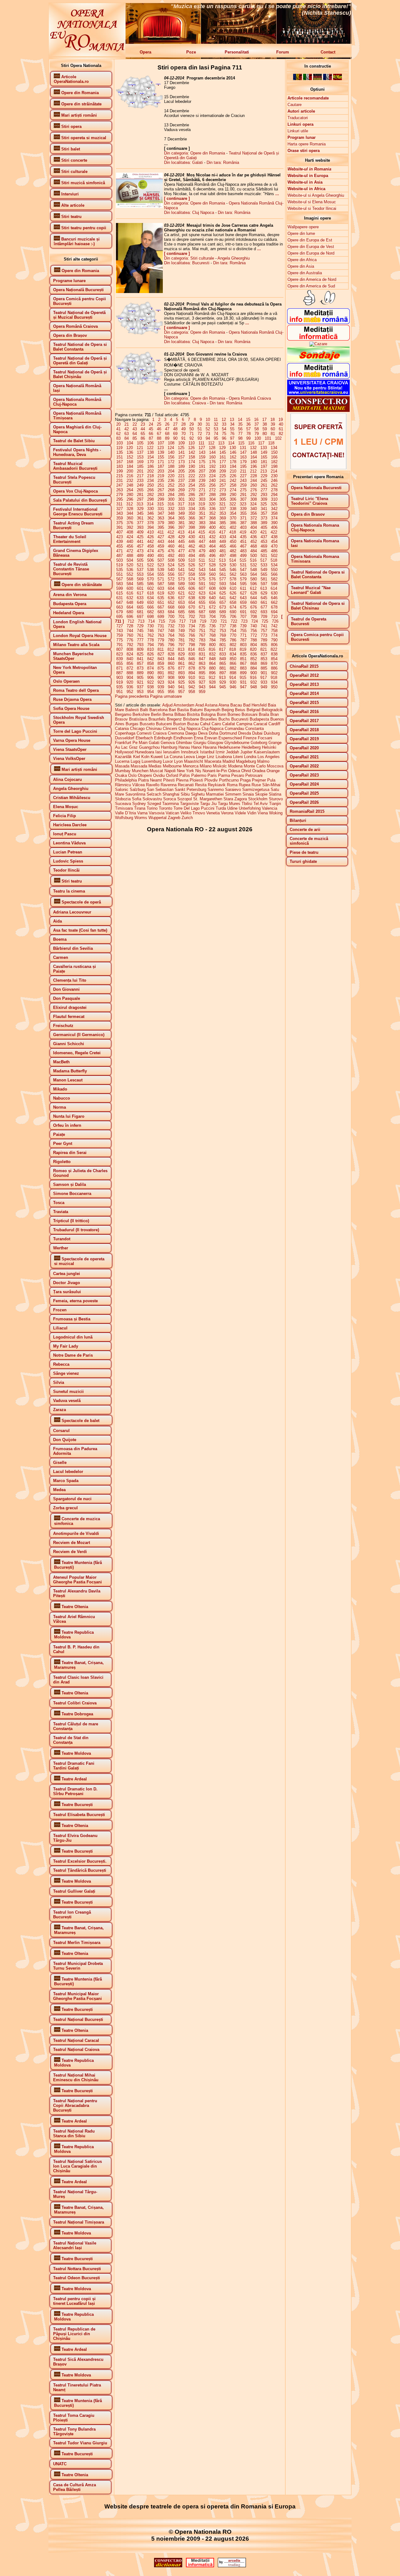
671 (202, 607)
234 (150, 481)
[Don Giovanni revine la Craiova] (139, 383)
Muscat (156, 771)
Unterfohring (250, 808)
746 (150, 631)
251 (161, 485)
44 (143, 429)
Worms (141, 818)
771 (243, 635)
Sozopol (185, 799)
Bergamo (123, 714)
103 (120, 443)
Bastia (183, 710)
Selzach (154, 794)
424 (130, 537)
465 (223, 546)
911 (202, 678)
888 (130, 673)
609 (223, 588)
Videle (240, 813)
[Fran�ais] (327, 79)
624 (212, 593)
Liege (201, 757)
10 (208, 420)
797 (181, 645)
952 (130, 692)
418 (233, 532)
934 (274, 682)
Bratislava (138, 719)
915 (243, 678)
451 (243, 542)
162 (233, 457)
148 (254, 452)
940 (171, 687)
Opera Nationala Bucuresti (316, 488)
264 (130, 490)
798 (192, 645)
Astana (211, 705)
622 (192, 593)
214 (274, 471)
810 (150, 649)
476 (171, 551)
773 (264, 635)
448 (212, 542)
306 (233, 499)
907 (161, 678)
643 (243, 598)
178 (233, 462)
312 (130, 504)
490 (150, 556)
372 (254, 518)
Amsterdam (184, 705)
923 (161, 682)
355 (243, 513)
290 (233, 495)
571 (161, 579)
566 (274, 574)
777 (140, 640)
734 (192, 626)
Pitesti (169, 780)
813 (181, 649)
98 (240, 438)
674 (233, 607)
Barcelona (158, 710)
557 (181, 574)
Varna (142, 813)
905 (140, 678)
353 (223, 513)
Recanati (186, 785)
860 (171, 663)
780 (171, 640)
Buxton (180, 724)
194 (233, 466)
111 (201, 443)
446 (192, 542)
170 (150, 462)
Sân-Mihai (271, 785)
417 (222, 532)
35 (240, 424)
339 (243, 509)
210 (233, 471)
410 (150, 532)
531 (243, 565)
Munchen (140, 771)
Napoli (170, 771)
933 (264, 682)
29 (192, 424)
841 (140, 659)
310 (274, 499)
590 (192, 584)
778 (150, 640)
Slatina (275, 794)
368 (212, 518)
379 (161, 523)
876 (171, 668)
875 (161, 668)
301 (181, 499)
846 (192, 659)
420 (253, 532)
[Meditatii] (318, 339)
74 (216, 434)
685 (181, 612)
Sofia (137, 799)
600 (130, 588)
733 (181, 626)
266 (150, 490)
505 (140, 560)
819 (243, 649)
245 (264, 481)
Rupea (245, 785)
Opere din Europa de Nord (311, 253)
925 (181, 682)
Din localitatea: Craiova (185, 403)
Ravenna (169, 785)
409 (140, 532)
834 (233, 654)
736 (212, 626)
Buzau (193, 724)
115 (241, 443)
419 (243, 532)
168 (130, 462)
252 (171, 485)
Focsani (265, 738)
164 (254, 457)
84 (127, 438)
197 (264, 466)
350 (192, 513)
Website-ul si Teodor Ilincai (312, 208)
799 (202, 645)
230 (274, 476)
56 (240, 429)
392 (130, 527)
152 (130, 457)
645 (264, 598)
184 (130, 466)
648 (130, 602)
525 (181, 565)
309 (264, 499)
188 (171, 466)
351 (202, 513)
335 (202, 509)
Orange (273, 771)
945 (223, 687)
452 (254, 542)
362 (150, 518)
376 (130, 523)
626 (233, 593)
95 (216, 438)
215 (120, 476)
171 (161, 462)
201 (140, 471)
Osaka (121, 775)
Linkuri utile (298, 131)
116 (251, 443)
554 (150, 574)
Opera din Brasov (308, 514)
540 (171, 570)
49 (183, 429)
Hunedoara (144, 752)
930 (233, 682)
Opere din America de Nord (312, 279)
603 (161, 588)
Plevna (182, 780)
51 (200, 429)
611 (243, 588)
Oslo (132, 775)
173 (181, 462)
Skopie (261, 794)
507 (161, 560)
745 (140, 631)
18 (272, 420)
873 (140, 668)
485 (264, 551)
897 (223, 673)
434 (233, 537)
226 (233, 476)
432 (212, 537)
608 (212, 588)
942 (192, 687)
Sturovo (276, 799)
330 (150, 509)
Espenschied (230, 738)
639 (202, 598)
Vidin (252, 813)
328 (130, 509)
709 (264, 617)
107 (161, 443)
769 (223, 635)
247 (120, 485)
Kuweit (157, 757)
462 (192, 546)
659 (243, 602)
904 (130, 678)
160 (212, 457)
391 (120, 527)
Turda (221, 808)
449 (223, 542)
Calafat (229, 724)
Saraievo (233, 790)
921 (140, 682)
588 (171, 584)
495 (202, 556)
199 (120, 471)
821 (264, 649)
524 (171, 565)
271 (202, 490)
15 (248, 420)
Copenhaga (125, 733)
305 (223, 499)
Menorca (191, 766)
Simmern (233, 794)
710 (274, 617)
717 (182, 621)
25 (159, 424)
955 (161, 692)
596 (254, 584)
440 (130, 542)
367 (202, 518)
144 (212, 452)
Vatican (172, 813)
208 (212, 471)
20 (118, 424)
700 (171, 617)
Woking (276, 813)
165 (264, 457)
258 (233, 485)
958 (192, 692)
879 (202, 668)
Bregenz (174, 719)
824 (130, 654)
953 (140, 692)
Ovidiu (159, 775)
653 (181, 602)
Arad (200, 705)
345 (140, 513)
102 (278, 438)
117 (261, 443)
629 (264, 593)
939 (161, 687)
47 (167, 429)
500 (254, 556)
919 (120, 682)
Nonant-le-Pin (215, 771)
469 (264, 546)
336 (212, 509)
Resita (201, 785)
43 (135, 429)
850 (233, 659)
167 (120, 462)
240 (212, 481)
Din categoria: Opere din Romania (195, 153)
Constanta (255, 729)
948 (254, 687)
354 (233, 513)
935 (120, 687)
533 (264, 565)
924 (171, 682)
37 (257, 424)
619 (161, 593)
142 (192, 452)
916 (253, 678)
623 (202, 593)
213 (264, 471)
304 (212, 499)
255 (202, 485)
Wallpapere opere (303, 227)
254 (192, 485)
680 (130, 612)
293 (264, 495)
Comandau (234, 729)
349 (181, 513)
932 (254, 682)
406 (274, 527)
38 (265, 424)
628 (254, 593)
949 (264, 687)
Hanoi (196, 747)
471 (120, 551)
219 (161, 476)
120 (130, 448)
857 (140, 663)
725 (265, 621)
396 (171, 527)
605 (181, 588)
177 (223, 462)
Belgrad (253, 710)
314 (150, 504)
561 (223, 574)
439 (120, 542)
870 (274, 663)
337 (223, 509)
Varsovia (157, 813)
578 (233, 579)
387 (243, 523)
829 (181, 654)
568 (130, 579)
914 (233, 678)
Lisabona (224, 757)
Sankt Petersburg (190, 790)
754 (233, 631)
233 (140, 481)
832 (212, 654)
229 (264, 476)
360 (130, 518)
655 (202, 602)
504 (130, 560)
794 (150, 645)
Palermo (199, 775)
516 (253, 560)
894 (192, 673)
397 (181, 527)
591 (202, 584)
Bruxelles (209, 719)
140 (171, 452)
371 (243, 518)
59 (265, 429)
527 (202, 565)
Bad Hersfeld (255, 705)
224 (212, 476)
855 (120, 663)
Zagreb (174, 818)
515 (243, 560)
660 (254, 602)
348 (171, 513)
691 (243, 612)
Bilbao (180, 714)
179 (243, 462)
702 (192, 617)
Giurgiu (200, 743)
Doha (213, 733)
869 (264, 663)
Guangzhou (149, 747)
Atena (224, 705)
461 (181, 546)
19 (281, 420)
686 (192, 612)
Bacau (236, 705)
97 (232, 438)
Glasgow (215, 743)
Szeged (154, 804)
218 (150, 476)
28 (183, 424)
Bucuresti (240, 719)
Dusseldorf (125, 738)
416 (212, 532)
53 (216, 429)
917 (264, 678)
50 (192, 429)
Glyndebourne (237, 743)
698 (150, 617)
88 (159, 438)
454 (274, 542)
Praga (245, 780)
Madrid (229, 761)
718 (193, 621)
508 (171, 560)
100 (258, 438)
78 (248, 434)
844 (171, 659)
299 (161, 499)
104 (130, 443)
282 (150, 495)
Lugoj (135, 761)
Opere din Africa (302, 260)
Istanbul (207, 752)
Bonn (222, 714)
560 (212, 574)
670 (192, 607)
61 (281, 429)
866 (233, 663)
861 (181, 663)
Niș (198, 771)
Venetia (213, 813)
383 (202, 523)
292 (254, 495)
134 (274, 448)
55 (232, 429)
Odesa (234, 771)
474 (150, 551)
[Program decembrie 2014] (139, 107)
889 (140, 673)
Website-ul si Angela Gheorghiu (316, 195)
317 (181, 504)
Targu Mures (229, 804)
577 (223, 579)
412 (171, 532)
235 (161, 481)
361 (140, 518)
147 (243, 452)
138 (150, 452)
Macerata (213, 761)
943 (202, 687)
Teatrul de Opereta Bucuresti (309, 621)
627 (243, 593)
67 (159, 434)
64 (135, 434)
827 (161, 654)
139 (161, 452)
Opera (145, 52)
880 (212, 668)
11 (216, 420)
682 (150, 612)
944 (212, 687)
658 (233, 602)
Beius (240, 710)
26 (167, 424)
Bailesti (132, 710)
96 (224, 438)
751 (202, 631)
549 (264, 570)
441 (140, 542)
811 (161, 649)
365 (181, 518)
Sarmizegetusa (256, 790)
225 (223, 476)
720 (213, 621)
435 (243, 537)
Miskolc (220, 766)
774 (274, 635)
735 (202, 626)
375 (120, 523)
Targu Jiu (208, 804)
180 (254, 462)
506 (150, 560)
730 (150, 626)
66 (151, 434)
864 (212, 663)
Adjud (167, 705)
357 (264, 513)
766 (192, 635)
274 (233, 490)
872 (130, 668)
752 (212, 631)
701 (181, 617)
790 (274, 640)
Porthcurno (229, 780)
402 (233, 527)
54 (224, 429)
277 (264, 490)
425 (140, 537)
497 (223, 556)
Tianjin (275, 804)
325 (264, 504)
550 (274, 570)
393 (140, 527)
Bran (275, 714)
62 (118, 434)
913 (222, 678)
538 (150, 570)
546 (233, 570)
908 (171, 678)
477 (181, 551)
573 (181, 579)
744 (130, 631)
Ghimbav (184, 743)
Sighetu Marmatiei (207, 794)
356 (254, 513)
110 (192, 443)
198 (274, 466)
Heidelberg (251, 747)
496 (212, 556)
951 (120, 692)
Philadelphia (126, 780)
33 (224, 424)
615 (120, 593)
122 (150, 448)
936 (130, 687)
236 (171, 481)
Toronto (165, 808)
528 (212, 565)
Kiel (137, 757)
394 (150, 527)
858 (150, 663)
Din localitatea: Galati (183, 162)
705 (223, 617)
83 (118, 438)
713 (141, 621)
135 (120, 452)
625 (223, 593)
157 (181, 457)
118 (271, 443)
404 (254, 527)
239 (202, 481)
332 (171, 509)
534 (274, 565)
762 (150, 635)
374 (274, 518)
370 (233, 518)
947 (243, 687)
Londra (250, 757)
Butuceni (164, 724)
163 (243, 457)
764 (171, 635)
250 (150, 485)
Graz (133, 747)
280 (130, 495)
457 (140, 546)
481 (223, 551)
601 (140, 588)
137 (140, 452)
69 (175, 434)
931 (243, 682)
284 (171, 495)
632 (130, 598)
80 (265, 434)
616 (130, 593)
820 (253, 649)
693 (264, 612)
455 (120, 546)
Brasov (121, 719)
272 (212, 490)
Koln (145, 757)
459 (161, 546)
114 (231, 443)
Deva (203, 733)
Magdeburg (246, 761)
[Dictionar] (318, 410)
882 (233, 668)
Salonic (122, 790)
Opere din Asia (301, 266)
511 (202, 560)
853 (264, 659)
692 (254, 612)
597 (264, 584)
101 (268, 438)
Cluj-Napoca (212, 729)
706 (233, 617)
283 (161, 495)
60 (273, 429)
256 (212, 485)
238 (192, 481)
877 (181, 668)
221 (181, 476)
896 (212, 673)
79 (257, 434)
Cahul (205, 724)
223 (202, 476)
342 (274, 509)
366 (192, 518)
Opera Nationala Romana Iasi (315, 543)
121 (140, 448)
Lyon (178, 761)
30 (200, 424)
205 (181, 471)
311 (119, 504)
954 (150, 692)
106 (150, 443)
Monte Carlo (255, 766)
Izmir (220, 752)
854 (274, 659)
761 (140, 635)
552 (130, 574)
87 (151, 438)
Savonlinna (135, 794)
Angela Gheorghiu (234, 258)
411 (161, 532)
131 (243, 448)
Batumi (196, 710)
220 (171, 476)
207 (202, 471)
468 (254, 546)
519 (120, 565)
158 (192, 457)
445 (181, 542)
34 (232, 424)
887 (120, 673)
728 (130, 626)
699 (161, 617)
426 (150, 537)
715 (162, 621)
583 (120, 584)
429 (181, 537)
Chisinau (154, 729)
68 (167, 434)
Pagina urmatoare (166, 696)
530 (233, 565)
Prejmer (259, 780)
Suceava (123, 804)
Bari (172, 710)
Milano (206, 766)
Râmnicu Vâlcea (130, 785)
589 (181, 584)
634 (150, 598)
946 (233, 687)
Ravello (153, 785)
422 (274, 532)
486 (274, 551)
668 (171, 607)
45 (151, 429)
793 (140, 645)
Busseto (147, 724)
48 (175, 429)
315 (160, 504)
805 (264, 645)
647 (120, 602)
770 (233, 635)
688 (212, 612)
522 (150, 565)
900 (254, 673)
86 (143, 438)
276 (254, 490)
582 (274, 579)
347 (161, 513)
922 (150, 682)
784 (212, 640)
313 (140, 504)
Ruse (256, 785)
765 (181, 635)
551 (120, 574)
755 (243, 631)
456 (130, 546)
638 (192, 598)
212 (253, 471)
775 (120, 640)
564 (254, 574)
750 (192, 631)
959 (202, 692)
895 (202, 673)
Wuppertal (157, 818)
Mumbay (123, 771)
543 (202, 570)
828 (171, 654)
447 (202, 542)
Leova (189, 757)
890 (150, 673)
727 (120, 626)
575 (202, 579)
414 (191, 532)
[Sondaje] (318, 361)
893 (181, 673)
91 (183, 438)
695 (120, 617)
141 (181, 452)
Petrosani (254, 775)
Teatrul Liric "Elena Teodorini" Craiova (310, 501)
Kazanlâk (123, 757)
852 (254, 659)
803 (243, 645)
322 (233, 504)
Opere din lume (301, 233)
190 (192, 466)
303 (202, 499)
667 (161, 607)
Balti (144, 710)
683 (161, 612)
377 (140, 523)
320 (212, 504)
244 (254, 481)
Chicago (137, 729)
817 (222, 649)
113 (221, 443)
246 (274, 481)
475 (161, 551)
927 (202, 682)
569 (140, 579)
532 (254, 565)
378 (150, 523)
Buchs (224, 719)
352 (212, 513)
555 (161, 574)
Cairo (216, 724)
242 (233, 481)
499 (243, 556)
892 (171, 673)
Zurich (187, 818)
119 (119, 448)
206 (192, 471)
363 (161, 518)
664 (130, 607)
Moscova (275, 766)
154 (150, 457)
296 (130, 499)
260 (254, 485)
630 (274, 593)
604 (171, 588)
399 (202, 527)
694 (274, 612)
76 (232, 434)
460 (171, 546)
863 (202, 663)
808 (130, 649)
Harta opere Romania (307, 144)
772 (254, 635)
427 (161, 537)
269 (181, 490)
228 (254, 476)
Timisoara (124, 808)
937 (140, 687)
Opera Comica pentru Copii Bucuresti (317, 637)
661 (264, 602)
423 (120, 537)
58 (257, 429)
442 (150, 542)
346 (150, 513)
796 (171, 645)
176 (212, 462)
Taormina (170, 804)
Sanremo (216, 790)
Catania (122, 729)
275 (243, 490)
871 (120, 668)
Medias (155, 766)
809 (140, 649)
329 (140, 509)
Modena (235, 766)
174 (192, 462)
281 (140, 495)
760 (130, 635)
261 (264, 485)
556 (171, 574)
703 (202, 617)
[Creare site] (318, 468)
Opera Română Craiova (250, 398)
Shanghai (171, 794)
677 (264, 607)
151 (120, 457)
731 (161, 626)
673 (223, 607)
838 (274, 654)
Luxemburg (152, 761)
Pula (271, 780)
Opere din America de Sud (311, 286)
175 (202, 462)
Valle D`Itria (125, 813)
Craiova (160, 733)
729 (140, 626)
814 (191, 649)
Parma (224, 775)
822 (274, 649)
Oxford (172, 775)
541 (181, 570)
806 (274, 645)
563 (243, 574)
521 (140, 565)
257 (223, 485)
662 (274, 602)
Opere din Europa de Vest (311, 247)
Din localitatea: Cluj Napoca (189, 213)
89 (167, 438)
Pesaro (238, 775)
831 (202, 654)
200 (130, 471)
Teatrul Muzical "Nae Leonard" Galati (311, 590)
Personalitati (237, 52)
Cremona (176, 733)
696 (130, 617)
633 (140, 598)
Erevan (211, 738)
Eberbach (144, 738)
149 (264, 452)
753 (223, 631)
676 (254, 607)
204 (171, 471)
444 (171, 542)
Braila (264, 714)
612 (253, 588)
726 (275, 621)
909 (181, 678)
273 (223, 490)
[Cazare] (318, 344)
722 (234, 621)
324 (253, 504)
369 (223, 518)
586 (150, 584)
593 (223, 584)
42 (127, 429)
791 (120, 645)
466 (233, 546)
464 (212, 546)
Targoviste (189, 804)
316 (171, 504)
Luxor (168, 761)
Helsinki (269, 747)
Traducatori (298, 118)
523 (161, 565)
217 (140, 476)
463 (202, 546)
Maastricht (194, 761)
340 (254, 509)
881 (223, 668)
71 (192, 434)
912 (212, 678)
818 (233, 649)
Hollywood (124, 752)
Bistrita (193, 714)
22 (135, 424)
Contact (328, 52)
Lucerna (122, 761)
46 (159, 429)
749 (181, 631)
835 (243, 654)
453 (264, 542)
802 (233, 645)
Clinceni (170, 729)
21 (127, 424)
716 (172, 621)
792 (130, 645)
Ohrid (246, 771)
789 (264, 640)
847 (202, 659)
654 (192, 602)
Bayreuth (212, 710)
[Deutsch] (317, 79)
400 (212, 527)
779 (161, 640)
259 (243, 485)
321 (222, 504)
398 (192, 527)
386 (233, 523)
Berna (168, 714)
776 (130, 640)
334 (192, 509)
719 (203, 621)
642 (233, 598)
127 (202, 448)
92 (192, 438)
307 (243, 499)
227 (243, 476)
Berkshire (141, 714)
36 (248, 424)
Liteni (238, 757)
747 (161, 631)
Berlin (156, 714)
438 (274, 537)
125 (181, 448)
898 (233, 673)
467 (243, 546)
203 (161, 471)
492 (171, 556)
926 (192, 682)
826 (150, 654)
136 (130, 452)
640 (212, 598)
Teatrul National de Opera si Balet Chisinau (318, 606)
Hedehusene (229, 747)
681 (140, 612)
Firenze (250, 738)
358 (274, 513)
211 (243, 471)
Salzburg (138, 790)
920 (130, 682)
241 (223, 481)
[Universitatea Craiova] (318, 394)
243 (243, 481)
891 (161, 673)
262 (274, 485)
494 (192, 556)
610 (233, 588)
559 (202, 574)
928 (212, 682)
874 (150, 668)
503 (120, 560)
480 (212, 551)
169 (140, 462)
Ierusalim (171, 752)
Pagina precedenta (132, 696)
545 (223, 570)
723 (244, 621)
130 (233, 448)
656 (212, 602)
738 (233, 626)
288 (212, 495)
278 (274, 490)
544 (212, 570)
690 (233, 612)
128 (212, 448)
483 (243, 551)
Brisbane (191, 719)
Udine (232, 808)
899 (243, 673)
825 (140, 654)
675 (243, 607)
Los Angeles (269, 757)
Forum (283, 52)
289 (223, 495)
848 (212, 659)
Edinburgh (163, 738)
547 (243, 570)
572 (171, 579)
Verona (227, 813)
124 (171, 448)
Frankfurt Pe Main (131, 743)
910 (192, 678)
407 (120, 532)
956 (171, 692)
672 (212, 607)
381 (181, 523)
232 (130, 481)
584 (130, 584)
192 (212, 466)
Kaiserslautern (267, 752)
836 (254, 654)
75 (224, 434)
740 (254, 626)
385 (223, 523)
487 (120, 556)
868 (254, 663)
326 (274, 504)
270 (192, 490)
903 (120, 678)
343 (120, 513)
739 (243, 626)
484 (254, 551)
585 (140, 584)
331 (161, 509)
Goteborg (259, 743)
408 (130, 532)
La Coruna (173, 757)
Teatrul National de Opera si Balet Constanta (318, 574)
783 (202, 640)
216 (130, 476)
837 (264, 654)
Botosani (250, 714)
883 (243, 668)
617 (140, 593)
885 (264, 668)
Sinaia (248, 794)
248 (130, 485)
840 (130, 659)
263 (120, 490)
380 (171, 523)
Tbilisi (247, 804)
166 (274, 457)
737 (223, 626)
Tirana (140, 808)
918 (274, 678)
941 (181, 687)
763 (161, 635)
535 (120, 570)
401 (223, 527)
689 (223, 612)
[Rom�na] (297, 79)
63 (127, 434)
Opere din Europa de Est (310, 240)
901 (264, 673)
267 (161, 490)
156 (171, 457)
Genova (168, 743)
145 (223, 452)
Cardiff (274, 724)
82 (281, 434)
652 (171, 602)
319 (202, 504)
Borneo (234, 714)
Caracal (260, 724)
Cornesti (144, 733)
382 (192, 523)
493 (181, 556)
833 (223, 654)
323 (243, 504)
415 (202, 532)
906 (150, 678)
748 (171, 631)
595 (243, 584)
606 (192, 588)
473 (140, 551)
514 (233, 560)
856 (130, 663)
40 (281, 424)
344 (130, 513)
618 (150, 593)
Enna (198, 738)
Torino (152, 808)
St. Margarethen (208, 799)
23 (143, 424)
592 (212, 584)
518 (274, 560)
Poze (191, 52)
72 (200, 434)
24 (151, 424)
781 (181, 640)
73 (208, 434)
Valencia (270, 808)
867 (243, 663)
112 (211, 443)
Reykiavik (217, 785)
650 (150, 602)
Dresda (245, 733)
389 (264, 523)
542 (192, 570)
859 (161, 663)
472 (130, 551)
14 (240, 420)
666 (150, 607)
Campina (244, 724)
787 (243, 640)
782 (192, 640)
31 (208, 424)
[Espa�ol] (337, 79)
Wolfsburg (124, 818)
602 (150, 588)
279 (120, 495)
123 (160, 448)
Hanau (184, 747)
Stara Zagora (235, 799)
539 (161, 570)
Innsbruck (190, 752)
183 (120, 466)
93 (200, 438)
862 (192, 663)
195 (243, 466)
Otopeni (145, 775)
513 (222, 560)
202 (150, 471)
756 (254, 631)
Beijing (228, 710)
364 (171, 518)
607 (202, 588)
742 (274, 626)
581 (264, 579)
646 (274, 598)
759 (120, 635)
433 (223, 537)
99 (248, 438)
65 (143, 434)
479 (202, 551)
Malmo (263, 761)
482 (233, 551)
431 (202, 537)
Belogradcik (272, 710)
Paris (212, 775)
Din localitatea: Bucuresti (187, 263)
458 (150, 546)
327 (120, 509)
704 (212, 617)
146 (233, 452)
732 (171, 626)
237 (181, 481)
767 (202, 635)
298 (150, 499)
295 (120, 499)
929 (223, 682)
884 (254, 668)
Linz (211, 757)
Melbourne (172, 766)
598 (274, 584)
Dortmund (228, 733)
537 (140, 570)
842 (150, 659)
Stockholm (258, 799)
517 (264, 560)
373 (264, 518)
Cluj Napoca (189, 729)
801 (223, 645)
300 (171, 499)
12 (224, 420)
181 (264, 462)
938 (150, 687)
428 (171, 537)
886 (274, 668)
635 (161, 598)
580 (254, 579)
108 (171, 443)
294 (274, 495)
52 (208, 429)
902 (274, 673)
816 (212, 649)
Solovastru (152, 799)
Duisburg (272, 733)
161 (223, 457)
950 (274, 687)
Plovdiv (211, 780)
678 (274, 607)
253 (181, 485)
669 (181, 607)
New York (185, 771)
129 (222, 448)
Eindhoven (183, 738)
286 (192, 495)
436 (254, 537)
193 (223, 466)
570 (150, 579)
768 (212, 635)
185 (140, 466)
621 (181, 593)
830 (192, 654)
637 (181, 598)
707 (243, 617)
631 (120, 598)
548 (254, 570)
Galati (154, 743)
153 (140, 457)
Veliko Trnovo (193, 813)
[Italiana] (307, 79)
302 (192, 499)
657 (223, 602)
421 (264, 532)
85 (135, 438)
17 (264, 420)
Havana (210, 747)
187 (161, 466)
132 (253, 448)
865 (223, 663)
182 (274, 462)
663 (120, 607)
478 (192, 551)
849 (223, 659)
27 (175, 424)
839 (120, 659)
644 (254, 598)
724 (255, 621)
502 (274, 556)
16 (256, 420)
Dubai (257, 733)
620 (171, 593)
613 (264, 588)
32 (216, 424)
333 (181, 509)
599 (120, 588)
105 (140, 443)
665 (140, 607)
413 (181, 532)
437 (264, 537)
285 (181, 495)
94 (208, 438)
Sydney (139, 804)
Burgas (132, 724)
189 (181, 466)
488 (130, 556)
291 (243, 495)
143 (202, 452)
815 (202, 649)
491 (161, 556)
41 (118, 429)
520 (130, 565)
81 (273, 434)
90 (175, 438)
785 (223, 640)
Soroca (170, 799)
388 (254, 523)
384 (212, 523)
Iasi (159, 752)
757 (264, 631)
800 (212, 645)
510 (192, 560)
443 (161, 542)
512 (212, 560)
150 (274, 452)
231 (120, 481)
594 (233, 584)
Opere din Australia (305, 273)
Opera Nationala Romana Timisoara (315, 559)
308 (254, 499)
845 (181, 659)
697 (140, 617)
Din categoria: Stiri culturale (189, 258)
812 (171, 649)
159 (202, 457)
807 (120, 649)
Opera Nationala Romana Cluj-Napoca (315, 528)
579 (243, 579)
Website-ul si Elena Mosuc (312, 202)
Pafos (185, 775)
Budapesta (259, 719)
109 (181, 443)
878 (192, 668)
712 (131, 621)
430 (192, 537)
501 (264, 556)
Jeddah (232, 752)
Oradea (259, 771)
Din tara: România (223, 162)
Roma (232, 785)
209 (223, 471)
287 (202, 495)
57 (248, 429)
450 (233, 542)
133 (264, 448)
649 (140, 602)
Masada (122, 766)
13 (232, 420)
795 (161, 645)
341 (264, 509)
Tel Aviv (261, 804)
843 (161, 659)
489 (140, 556)
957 (181, 692)
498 (233, 556)
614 (274, 588)
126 (191, 448)
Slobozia (123, 799)
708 (254, 617)
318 (191, 504)
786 (233, 640)
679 (120, 612)
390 (274, 523)
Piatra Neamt (150, 780)
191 (202, 466)
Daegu (191, 733)
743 (120, 631)
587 (161, 584)
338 (233, 509)
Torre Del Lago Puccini (194, 808)
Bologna (208, 714)
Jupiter (246, 752)
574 (192, 579)
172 (171, 462)
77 (240, 434)
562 (233, 574)
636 (171, 598)
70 (183, 434)
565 (264, 574)
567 (120, 579)
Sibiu (185, 794)
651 (161, 602)
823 (120, 654)
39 (273, 424)
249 (140, 485)
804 (254, 645)
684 (171, 612)
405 (264, 527)
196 (254, 466)
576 (212, 579)
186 (150, 466)
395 (161, 527)
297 (140, 499)
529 (223, 565)
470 (274, 546)
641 (223, 598)
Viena (263, 813)
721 (224, 621)
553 (140, 574)
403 (243, 527)
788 (254, 640)
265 (140, 490)
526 (192, 565)
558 (192, 574)
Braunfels (157, 719)
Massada (139, 766)
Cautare (295, 105)
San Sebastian (160, 790)
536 (130, 570)
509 (181, 560)
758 (274, 631)
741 (264, 626)
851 (243, 659)
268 (171, 490)
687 (202, 612)
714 (151, 621)
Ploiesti (196, 780)
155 (161, 457)
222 (192, 476)
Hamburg (169, 747)
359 (120, 518)
